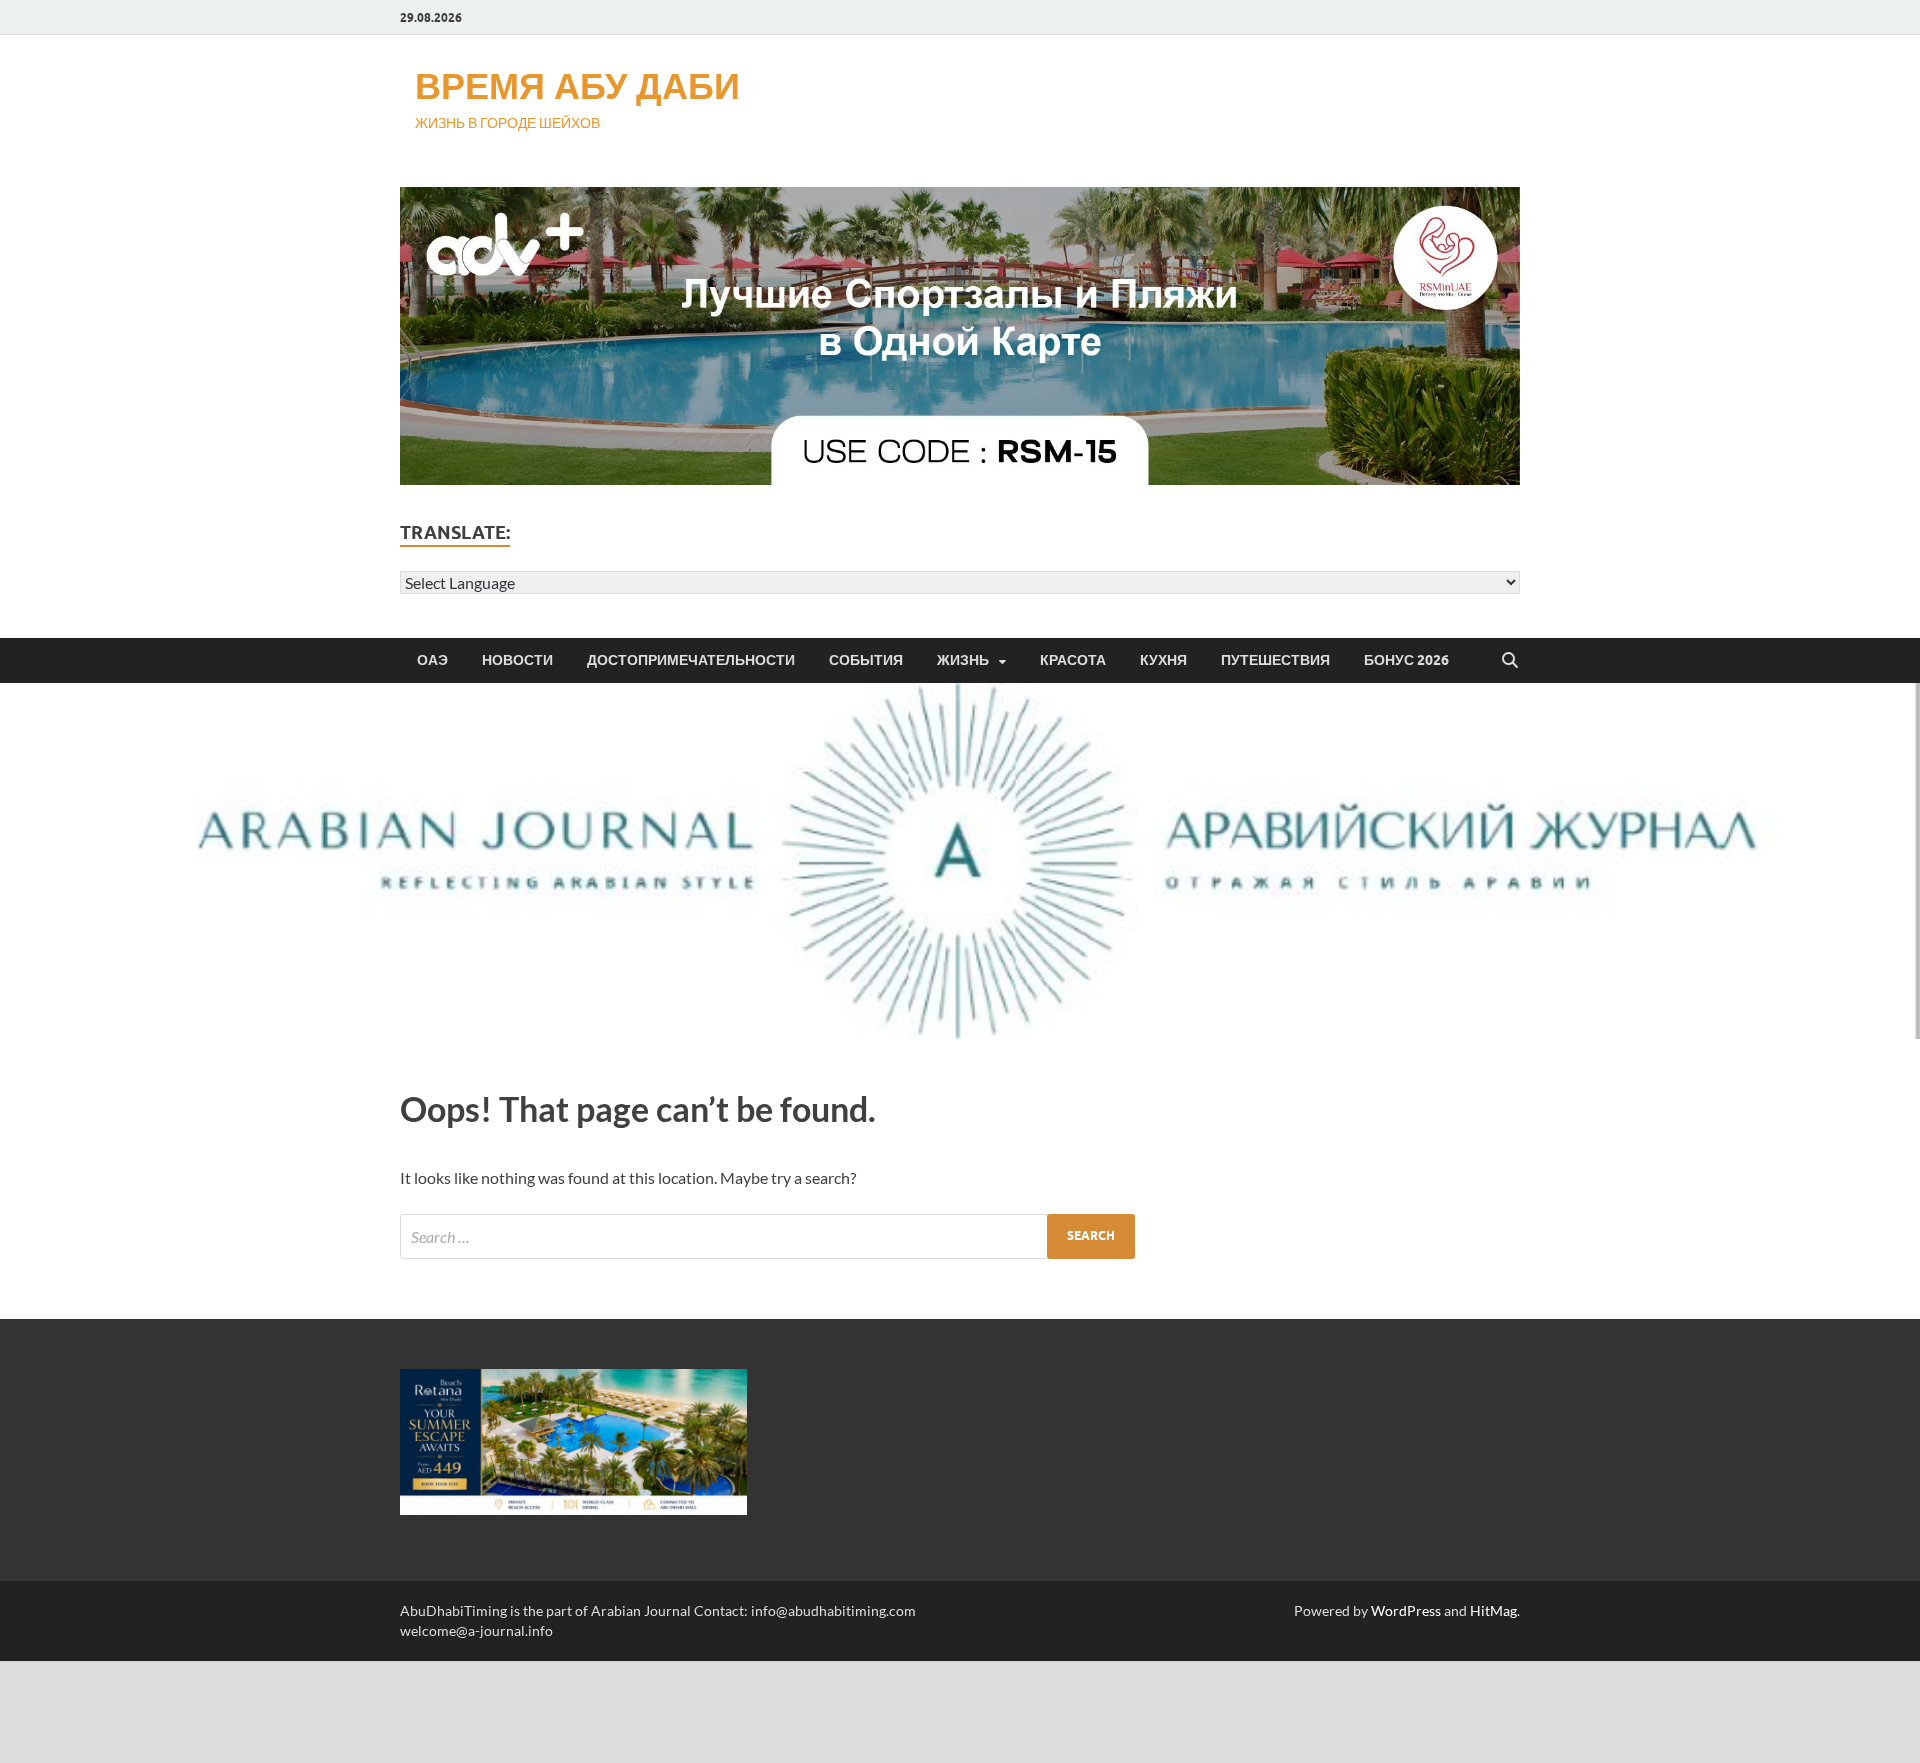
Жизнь (963, 660)
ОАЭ (432, 660)
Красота (1073, 660)
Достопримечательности (691, 660)
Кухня (1163, 660)
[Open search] (1510, 661)
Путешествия (1275, 660)
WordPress (1406, 1610)
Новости (517, 660)
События (866, 660)
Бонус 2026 (1406, 660)
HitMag (1493, 1610)
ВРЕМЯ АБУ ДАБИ (577, 85)
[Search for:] (767, 1236)
